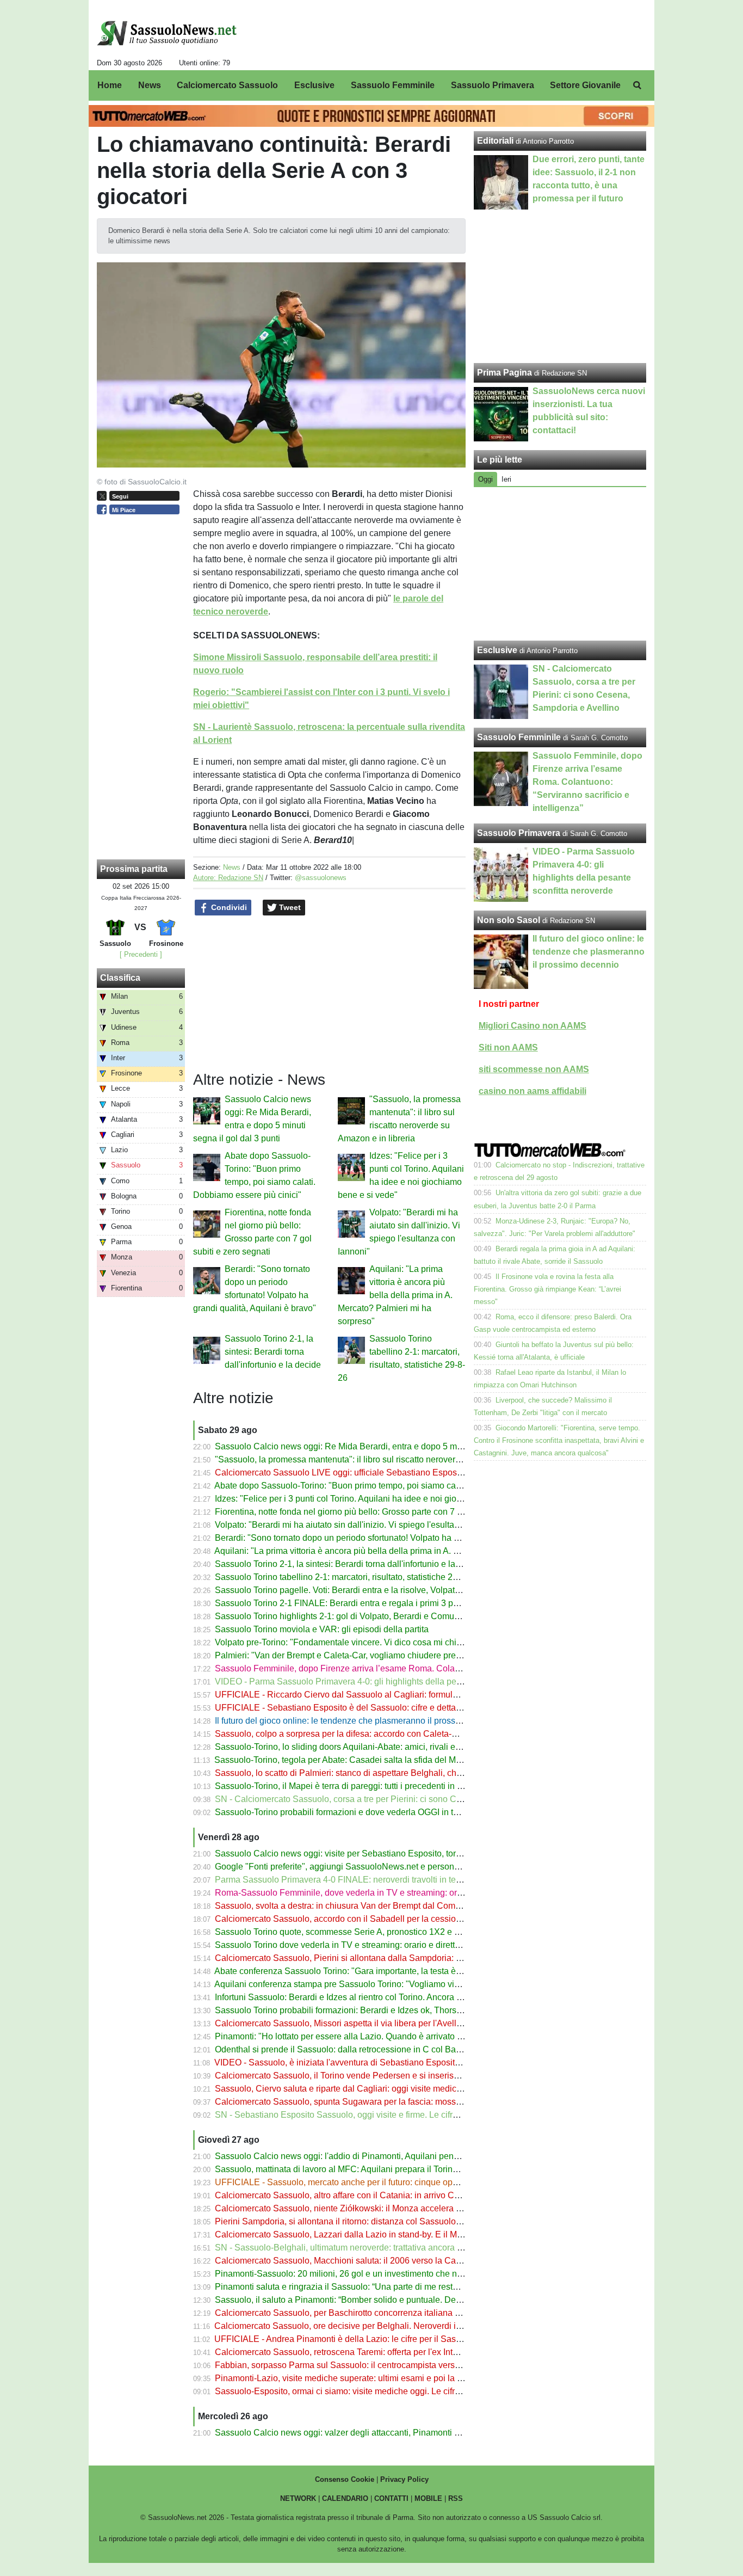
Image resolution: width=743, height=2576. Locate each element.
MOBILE (428, 2498)
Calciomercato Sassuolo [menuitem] (227, 85)
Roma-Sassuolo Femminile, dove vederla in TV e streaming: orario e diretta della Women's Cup (399, 1893)
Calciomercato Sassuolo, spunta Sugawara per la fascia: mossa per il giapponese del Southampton (406, 2102)
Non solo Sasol (509, 920)
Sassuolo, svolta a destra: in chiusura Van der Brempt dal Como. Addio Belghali (368, 1906)
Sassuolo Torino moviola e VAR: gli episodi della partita (322, 1629)
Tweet (289, 907)
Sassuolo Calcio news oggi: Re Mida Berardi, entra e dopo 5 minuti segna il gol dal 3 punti (389, 1446)
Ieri (506, 479)
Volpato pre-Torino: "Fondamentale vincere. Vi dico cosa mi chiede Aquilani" (361, 1642)
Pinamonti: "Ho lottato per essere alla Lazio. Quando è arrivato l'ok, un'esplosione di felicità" (391, 2036)
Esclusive (497, 650)
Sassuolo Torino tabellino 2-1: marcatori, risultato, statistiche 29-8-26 (346, 1577)
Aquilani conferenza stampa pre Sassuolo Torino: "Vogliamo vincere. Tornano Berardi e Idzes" (395, 1984)
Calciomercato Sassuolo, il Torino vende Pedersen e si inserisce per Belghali (363, 2076)
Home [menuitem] (110, 85)
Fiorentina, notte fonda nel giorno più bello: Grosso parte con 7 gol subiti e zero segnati (382, 1512)
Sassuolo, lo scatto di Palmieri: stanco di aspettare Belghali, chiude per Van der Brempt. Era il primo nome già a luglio (441, 1773)
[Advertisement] (560, 564)
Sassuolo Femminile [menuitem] (393, 85)
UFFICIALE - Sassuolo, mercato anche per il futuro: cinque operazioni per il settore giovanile (393, 2182)
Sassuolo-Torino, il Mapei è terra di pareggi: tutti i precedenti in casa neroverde (366, 1786)
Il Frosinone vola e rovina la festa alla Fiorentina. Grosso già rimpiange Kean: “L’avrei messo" (547, 1289)
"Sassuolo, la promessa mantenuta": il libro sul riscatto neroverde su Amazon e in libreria (385, 1459)
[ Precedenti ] (141, 954)
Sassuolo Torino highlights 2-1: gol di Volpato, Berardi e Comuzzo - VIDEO (358, 1616)
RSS (456, 2498)
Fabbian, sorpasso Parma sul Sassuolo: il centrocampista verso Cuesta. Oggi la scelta (381, 2365)
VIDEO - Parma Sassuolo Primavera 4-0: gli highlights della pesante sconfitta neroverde (384, 1682)
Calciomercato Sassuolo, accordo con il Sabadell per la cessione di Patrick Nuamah (377, 1919)
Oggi (485, 479)
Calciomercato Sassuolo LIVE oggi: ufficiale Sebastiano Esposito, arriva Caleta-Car (376, 1473)
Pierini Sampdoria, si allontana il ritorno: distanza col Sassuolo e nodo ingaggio (368, 2221)
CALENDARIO (345, 2498)
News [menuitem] (150, 85)
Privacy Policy (404, 2479)
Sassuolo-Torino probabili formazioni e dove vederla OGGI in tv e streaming (360, 1812)
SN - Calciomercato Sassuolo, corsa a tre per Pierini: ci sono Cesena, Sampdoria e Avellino (391, 1799)
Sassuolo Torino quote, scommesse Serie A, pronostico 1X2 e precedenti (355, 1932)
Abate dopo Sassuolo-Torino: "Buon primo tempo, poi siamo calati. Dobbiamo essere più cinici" (397, 1486)
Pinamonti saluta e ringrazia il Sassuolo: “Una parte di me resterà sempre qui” (364, 2287)
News (232, 867)
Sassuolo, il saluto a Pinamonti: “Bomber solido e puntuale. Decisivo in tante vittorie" (377, 2300)
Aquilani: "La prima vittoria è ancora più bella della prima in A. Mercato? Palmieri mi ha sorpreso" (395, 1295)
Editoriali (495, 141)
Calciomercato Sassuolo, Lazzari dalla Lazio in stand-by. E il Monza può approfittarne (379, 2234)
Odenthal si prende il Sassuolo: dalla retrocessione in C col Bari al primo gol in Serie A (381, 2049)
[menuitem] (637, 85)
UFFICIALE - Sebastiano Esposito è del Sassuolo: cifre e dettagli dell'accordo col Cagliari (388, 1708)
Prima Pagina (504, 373)
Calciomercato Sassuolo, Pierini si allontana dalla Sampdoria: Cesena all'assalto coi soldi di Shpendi (410, 1958)
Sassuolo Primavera (519, 833)
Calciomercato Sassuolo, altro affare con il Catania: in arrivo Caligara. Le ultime (368, 2195)
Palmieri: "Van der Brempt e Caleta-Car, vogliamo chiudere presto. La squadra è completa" (389, 1655)
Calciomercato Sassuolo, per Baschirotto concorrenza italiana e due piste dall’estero (377, 2313)
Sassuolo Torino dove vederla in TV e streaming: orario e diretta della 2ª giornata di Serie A (390, 1945)
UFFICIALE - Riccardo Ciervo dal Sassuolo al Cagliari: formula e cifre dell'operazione (380, 1695)
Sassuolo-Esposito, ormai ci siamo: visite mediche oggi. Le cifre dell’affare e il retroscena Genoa (400, 2391)
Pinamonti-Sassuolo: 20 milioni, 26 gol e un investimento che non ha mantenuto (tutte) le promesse (405, 2274)
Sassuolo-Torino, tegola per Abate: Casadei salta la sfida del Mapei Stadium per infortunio (387, 1760)
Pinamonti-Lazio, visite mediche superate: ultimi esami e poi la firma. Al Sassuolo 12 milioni (391, 2378)
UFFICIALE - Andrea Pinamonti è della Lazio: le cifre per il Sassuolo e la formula (369, 2339)
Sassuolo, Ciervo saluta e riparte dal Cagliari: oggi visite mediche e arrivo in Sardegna (381, 2089)
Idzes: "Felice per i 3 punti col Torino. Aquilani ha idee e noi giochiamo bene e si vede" (381, 1499)
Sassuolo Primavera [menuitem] (493, 85)
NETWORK (298, 2498)
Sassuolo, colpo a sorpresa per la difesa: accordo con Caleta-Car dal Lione (359, 1734)
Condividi (228, 907)
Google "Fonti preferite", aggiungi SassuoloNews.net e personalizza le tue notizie (371, 1867)
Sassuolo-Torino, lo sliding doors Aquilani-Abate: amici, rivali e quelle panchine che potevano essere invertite (425, 1747)
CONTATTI (391, 2498)
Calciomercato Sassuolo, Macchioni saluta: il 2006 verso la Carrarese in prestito (369, 2261)
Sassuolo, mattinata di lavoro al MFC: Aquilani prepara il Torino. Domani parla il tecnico (383, 2169)
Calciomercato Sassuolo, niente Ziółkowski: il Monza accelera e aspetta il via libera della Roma (398, 2208)
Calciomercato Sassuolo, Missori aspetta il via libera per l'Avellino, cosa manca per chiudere (392, 2023)
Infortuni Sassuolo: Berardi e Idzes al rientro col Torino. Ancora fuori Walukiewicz (369, 1997)
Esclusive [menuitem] (314, 85)
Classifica (120, 978)
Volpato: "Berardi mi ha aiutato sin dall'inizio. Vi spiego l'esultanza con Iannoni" (367, 1525)
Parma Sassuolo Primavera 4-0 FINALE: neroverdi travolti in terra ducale (355, 1880)
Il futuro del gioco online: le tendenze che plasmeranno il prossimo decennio (361, 1721)
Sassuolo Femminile (519, 737)
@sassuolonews (321, 878)
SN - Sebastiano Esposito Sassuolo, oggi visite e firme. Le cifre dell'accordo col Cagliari (384, 2115)
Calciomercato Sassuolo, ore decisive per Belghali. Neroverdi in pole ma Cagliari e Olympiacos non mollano (423, 2326)
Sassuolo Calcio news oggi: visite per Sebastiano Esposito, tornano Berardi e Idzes (375, 1853)
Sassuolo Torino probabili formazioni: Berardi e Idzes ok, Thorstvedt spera (357, 2010)
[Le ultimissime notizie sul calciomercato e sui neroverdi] (167, 33)
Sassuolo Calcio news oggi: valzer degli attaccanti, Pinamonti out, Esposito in (364, 2433)
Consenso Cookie (345, 2479)
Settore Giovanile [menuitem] (585, 85)
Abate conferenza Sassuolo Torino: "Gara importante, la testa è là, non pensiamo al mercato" (392, 1971)
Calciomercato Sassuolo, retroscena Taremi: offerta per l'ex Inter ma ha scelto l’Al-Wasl (381, 2352)
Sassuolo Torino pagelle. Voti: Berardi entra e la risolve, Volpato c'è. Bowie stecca (372, 1590)
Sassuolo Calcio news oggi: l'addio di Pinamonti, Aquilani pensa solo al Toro (362, 2156)
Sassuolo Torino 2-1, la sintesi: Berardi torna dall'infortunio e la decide (273, 1352)
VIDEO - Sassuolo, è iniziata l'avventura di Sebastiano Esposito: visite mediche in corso (383, 2062)
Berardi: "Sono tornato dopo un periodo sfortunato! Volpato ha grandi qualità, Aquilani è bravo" (396, 1538)
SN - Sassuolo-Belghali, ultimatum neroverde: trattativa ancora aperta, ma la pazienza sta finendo (402, 2248)
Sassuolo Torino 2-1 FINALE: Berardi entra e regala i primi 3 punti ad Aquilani (364, 1603)
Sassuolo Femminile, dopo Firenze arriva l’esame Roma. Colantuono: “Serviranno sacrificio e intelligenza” (419, 1668)
